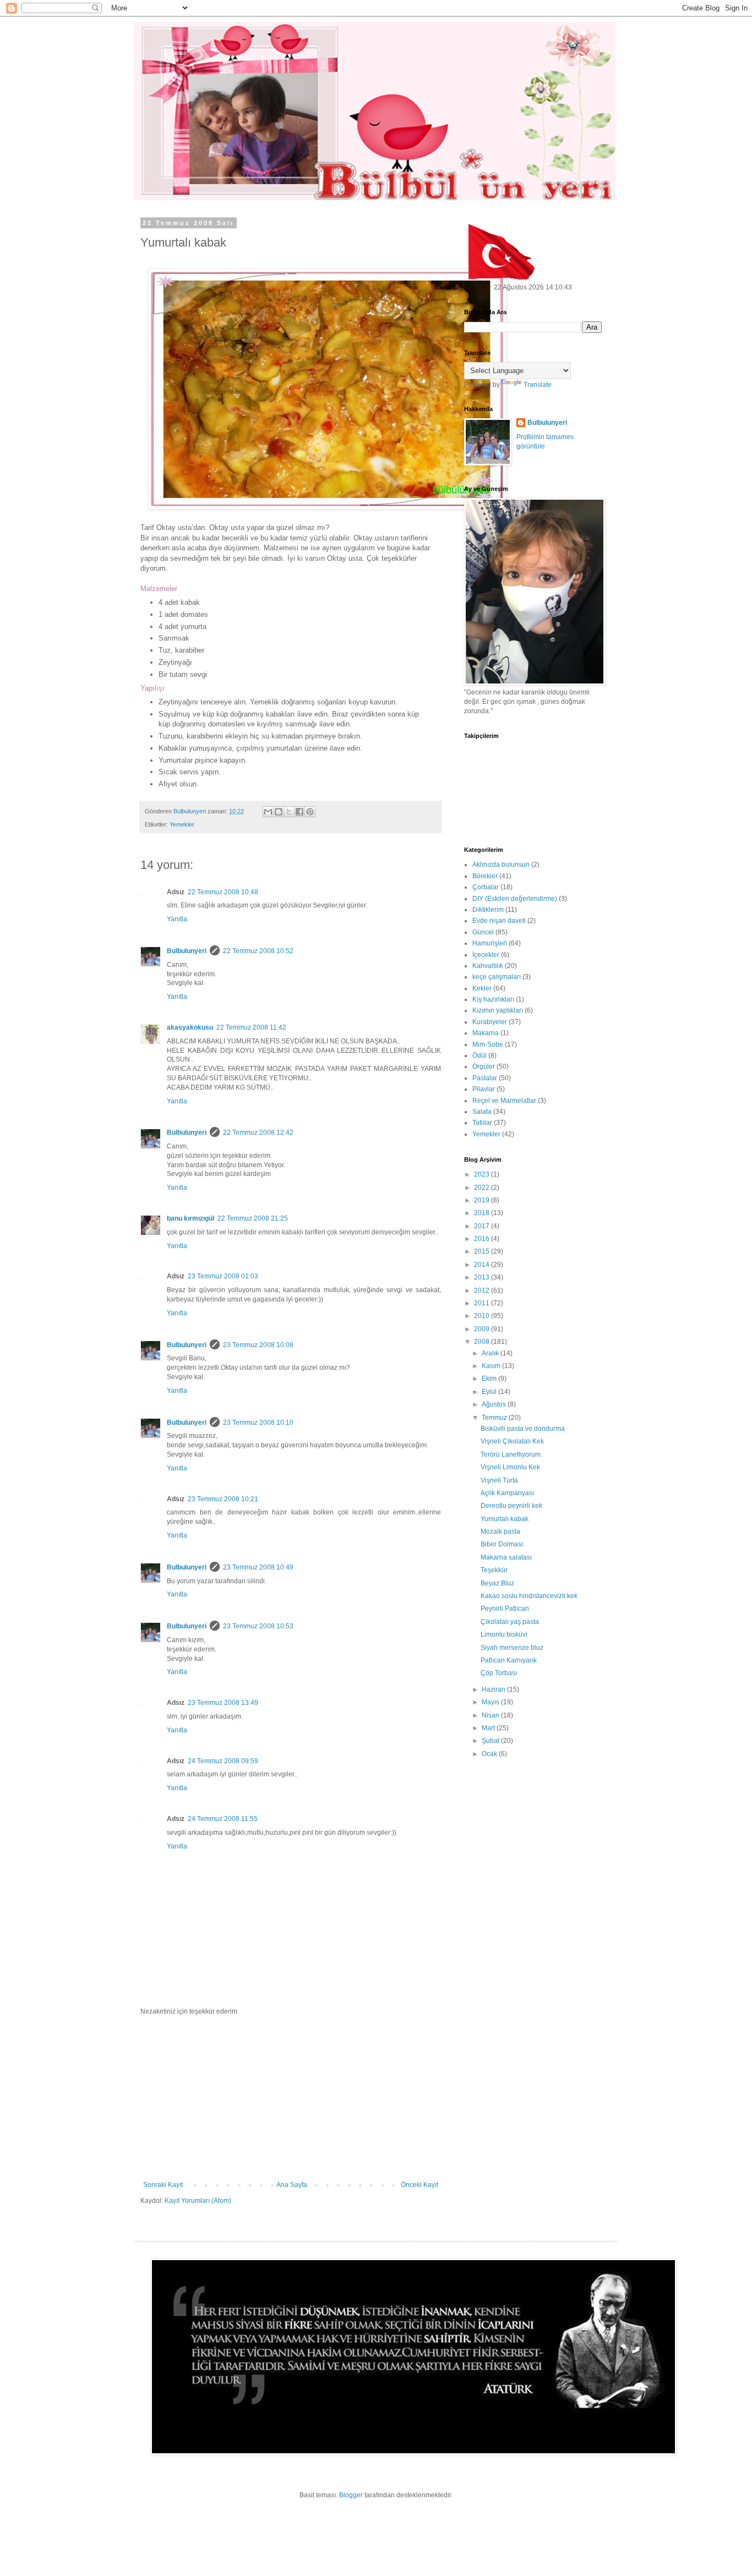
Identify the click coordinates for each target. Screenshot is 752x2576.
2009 (483, 1329)
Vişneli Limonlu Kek (510, 1467)
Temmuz (495, 1418)
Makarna (486, 1033)
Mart (489, 1728)
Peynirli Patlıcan (505, 1609)
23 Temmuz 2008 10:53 (258, 1626)
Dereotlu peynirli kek (511, 1506)
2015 (483, 1251)
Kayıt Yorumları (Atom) (198, 2201)
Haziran (494, 1689)
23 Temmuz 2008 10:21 (223, 1499)
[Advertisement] (291, 2098)
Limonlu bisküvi (504, 1634)
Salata (482, 1112)
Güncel (483, 932)
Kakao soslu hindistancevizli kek (529, 1596)
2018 (483, 1213)
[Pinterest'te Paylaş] (310, 812)
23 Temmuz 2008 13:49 (223, 1703)
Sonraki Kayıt (163, 2185)
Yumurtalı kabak (505, 1519)
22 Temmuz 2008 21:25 (253, 1218)
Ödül (479, 1055)
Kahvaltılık (488, 966)
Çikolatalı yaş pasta (510, 1622)
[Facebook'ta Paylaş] (299, 812)
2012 (483, 1290)
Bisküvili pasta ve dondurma (523, 1429)
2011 (483, 1303)
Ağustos (495, 1404)
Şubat (491, 1741)
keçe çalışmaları (497, 977)
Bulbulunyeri (187, 951)
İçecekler (486, 955)
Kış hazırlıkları (493, 999)
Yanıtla (177, 919)
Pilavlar (484, 1089)
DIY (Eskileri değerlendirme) (515, 899)
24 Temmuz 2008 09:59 (223, 1761)
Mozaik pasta (500, 1532)
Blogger (351, 2495)
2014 (483, 1265)
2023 (483, 1174)
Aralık (491, 1353)
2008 (483, 1342)
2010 (483, 1316)
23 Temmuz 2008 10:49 (258, 1567)
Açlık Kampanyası (507, 1493)
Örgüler (484, 1067)
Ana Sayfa (292, 2185)
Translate (538, 385)
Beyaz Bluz (497, 1583)
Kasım (492, 1366)
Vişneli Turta (499, 1480)
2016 (483, 1239)
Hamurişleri (490, 943)
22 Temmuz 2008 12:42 (258, 1133)
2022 (483, 1188)
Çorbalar (486, 887)
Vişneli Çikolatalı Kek (512, 1441)
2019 (483, 1200)
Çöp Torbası (499, 1673)
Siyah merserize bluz (512, 1648)
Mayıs (491, 1702)
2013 (483, 1277)
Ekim (490, 1379)
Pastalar (485, 1078)
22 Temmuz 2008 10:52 (258, 951)
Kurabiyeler (490, 1022)
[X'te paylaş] (289, 812)
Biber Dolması (502, 1544)
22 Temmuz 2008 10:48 (223, 892)
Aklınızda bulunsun (501, 865)
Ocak (490, 1754)
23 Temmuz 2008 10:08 (258, 1345)
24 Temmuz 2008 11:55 (223, 1819)
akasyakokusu (190, 1027)
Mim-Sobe (488, 1044)
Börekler (485, 876)
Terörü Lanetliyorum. (511, 1454)
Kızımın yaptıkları (498, 1010)
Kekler (482, 988)
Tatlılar (482, 1123)
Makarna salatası (506, 1557)
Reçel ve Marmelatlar (504, 1101)
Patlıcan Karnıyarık (509, 1660)
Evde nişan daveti (499, 921)
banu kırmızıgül (190, 1218)
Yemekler (182, 824)
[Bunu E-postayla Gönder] (268, 812)
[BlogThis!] (279, 812)
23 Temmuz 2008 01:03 (223, 1276)
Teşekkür (494, 1570)
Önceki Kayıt (419, 2185)
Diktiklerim (488, 910)
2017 (483, 1226)
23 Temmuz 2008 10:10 (258, 1423)
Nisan (491, 1715)
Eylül (490, 1392)
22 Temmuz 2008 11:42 (251, 1027)
